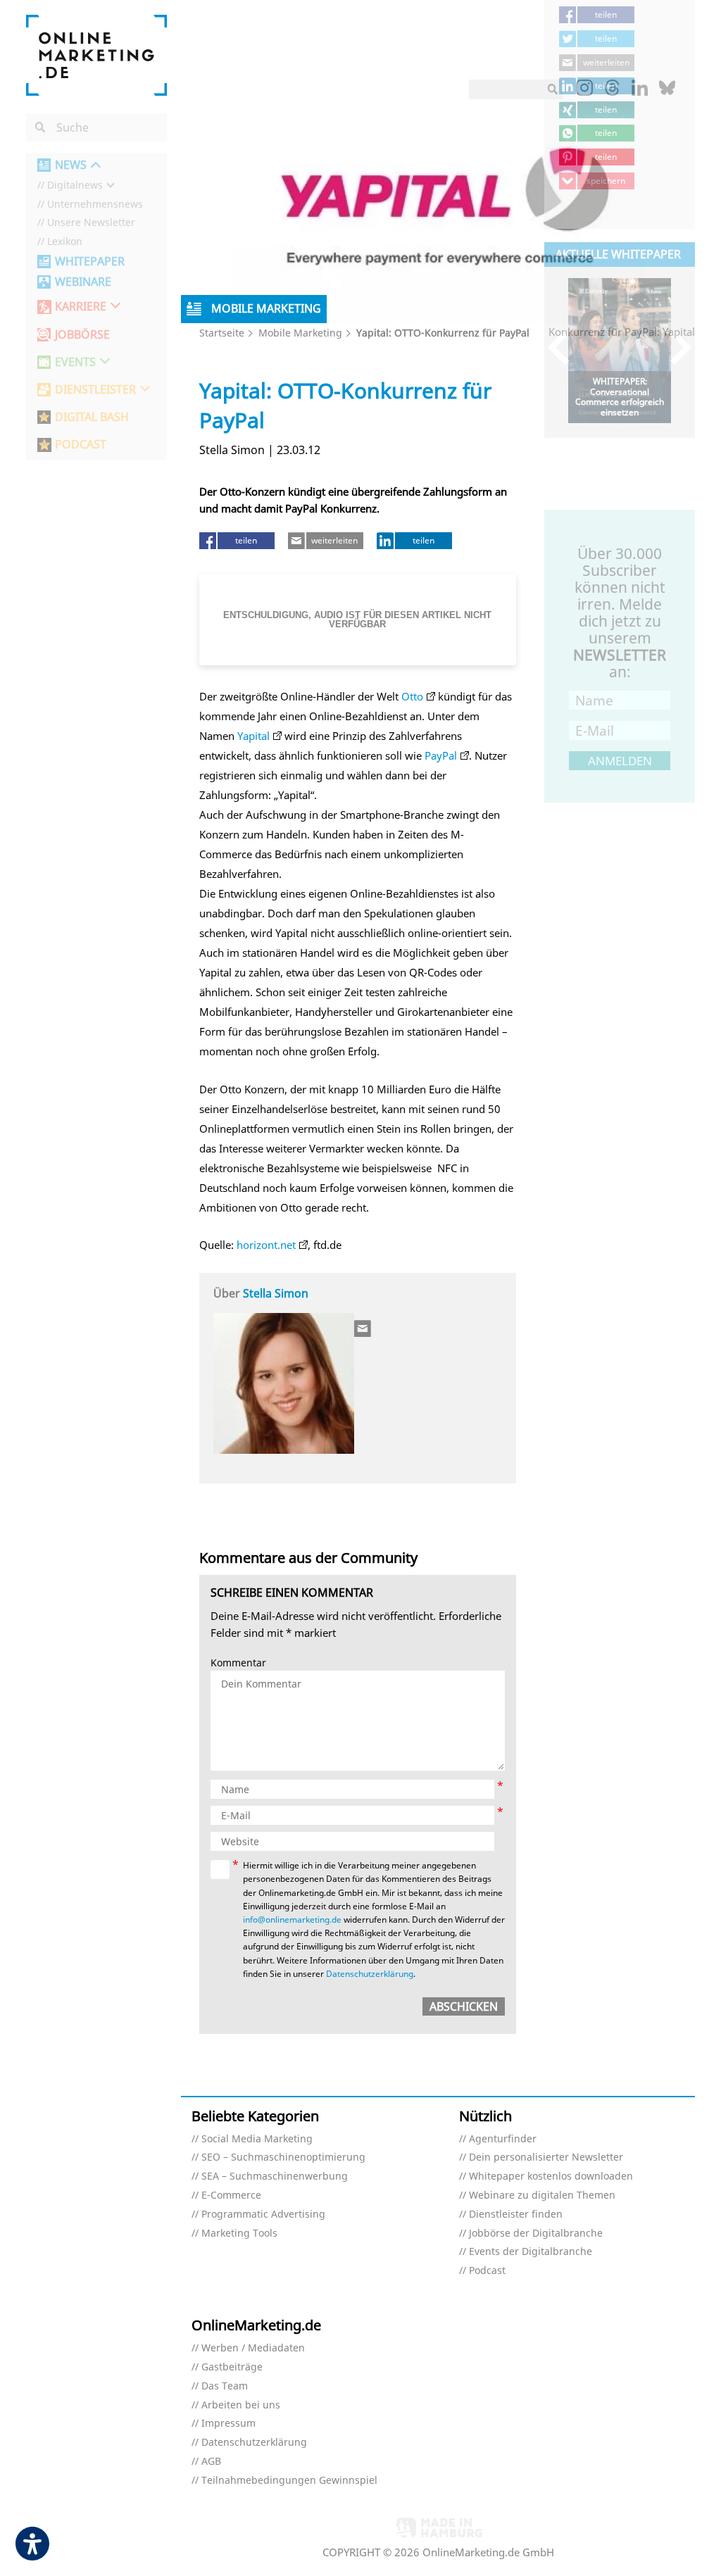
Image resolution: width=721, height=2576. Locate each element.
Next (674, 347)
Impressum (228, 2424)
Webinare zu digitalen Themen (542, 2195)
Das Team (225, 2386)
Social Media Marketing (257, 2139)
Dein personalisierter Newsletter (546, 2157)
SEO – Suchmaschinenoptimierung (283, 2157)
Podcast (487, 2271)
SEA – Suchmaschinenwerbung (275, 2176)
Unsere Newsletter (91, 223)
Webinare (83, 282)
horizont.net (266, 1245)
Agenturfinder (503, 2139)
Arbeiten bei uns (241, 2405)
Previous (565, 347)
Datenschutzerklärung (370, 1974)
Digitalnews (75, 186)
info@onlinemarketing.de (292, 1920)
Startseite (222, 333)
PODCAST (81, 445)
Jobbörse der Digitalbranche (536, 2233)
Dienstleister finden (516, 2214)
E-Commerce (231, 2195)
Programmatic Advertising (263, 2214)
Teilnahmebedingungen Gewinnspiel (289, 2481)
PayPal (441, 755)
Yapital (253, 736)
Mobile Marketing (300, 333)
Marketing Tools (239, 2233)
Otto (412, 696)
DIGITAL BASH (92, 417)
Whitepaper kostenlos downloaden (551, 2176)
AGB (211, 2462)
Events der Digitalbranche (531, 2252)
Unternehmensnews (95, 205)
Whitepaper (90, 262)
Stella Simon (276, 1293)
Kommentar (238, 1663)
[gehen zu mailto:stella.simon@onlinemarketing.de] (363, 1328)
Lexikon (65, 242)
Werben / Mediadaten (253, 2348)
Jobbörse (82, 335)
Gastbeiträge (232, 2367)
